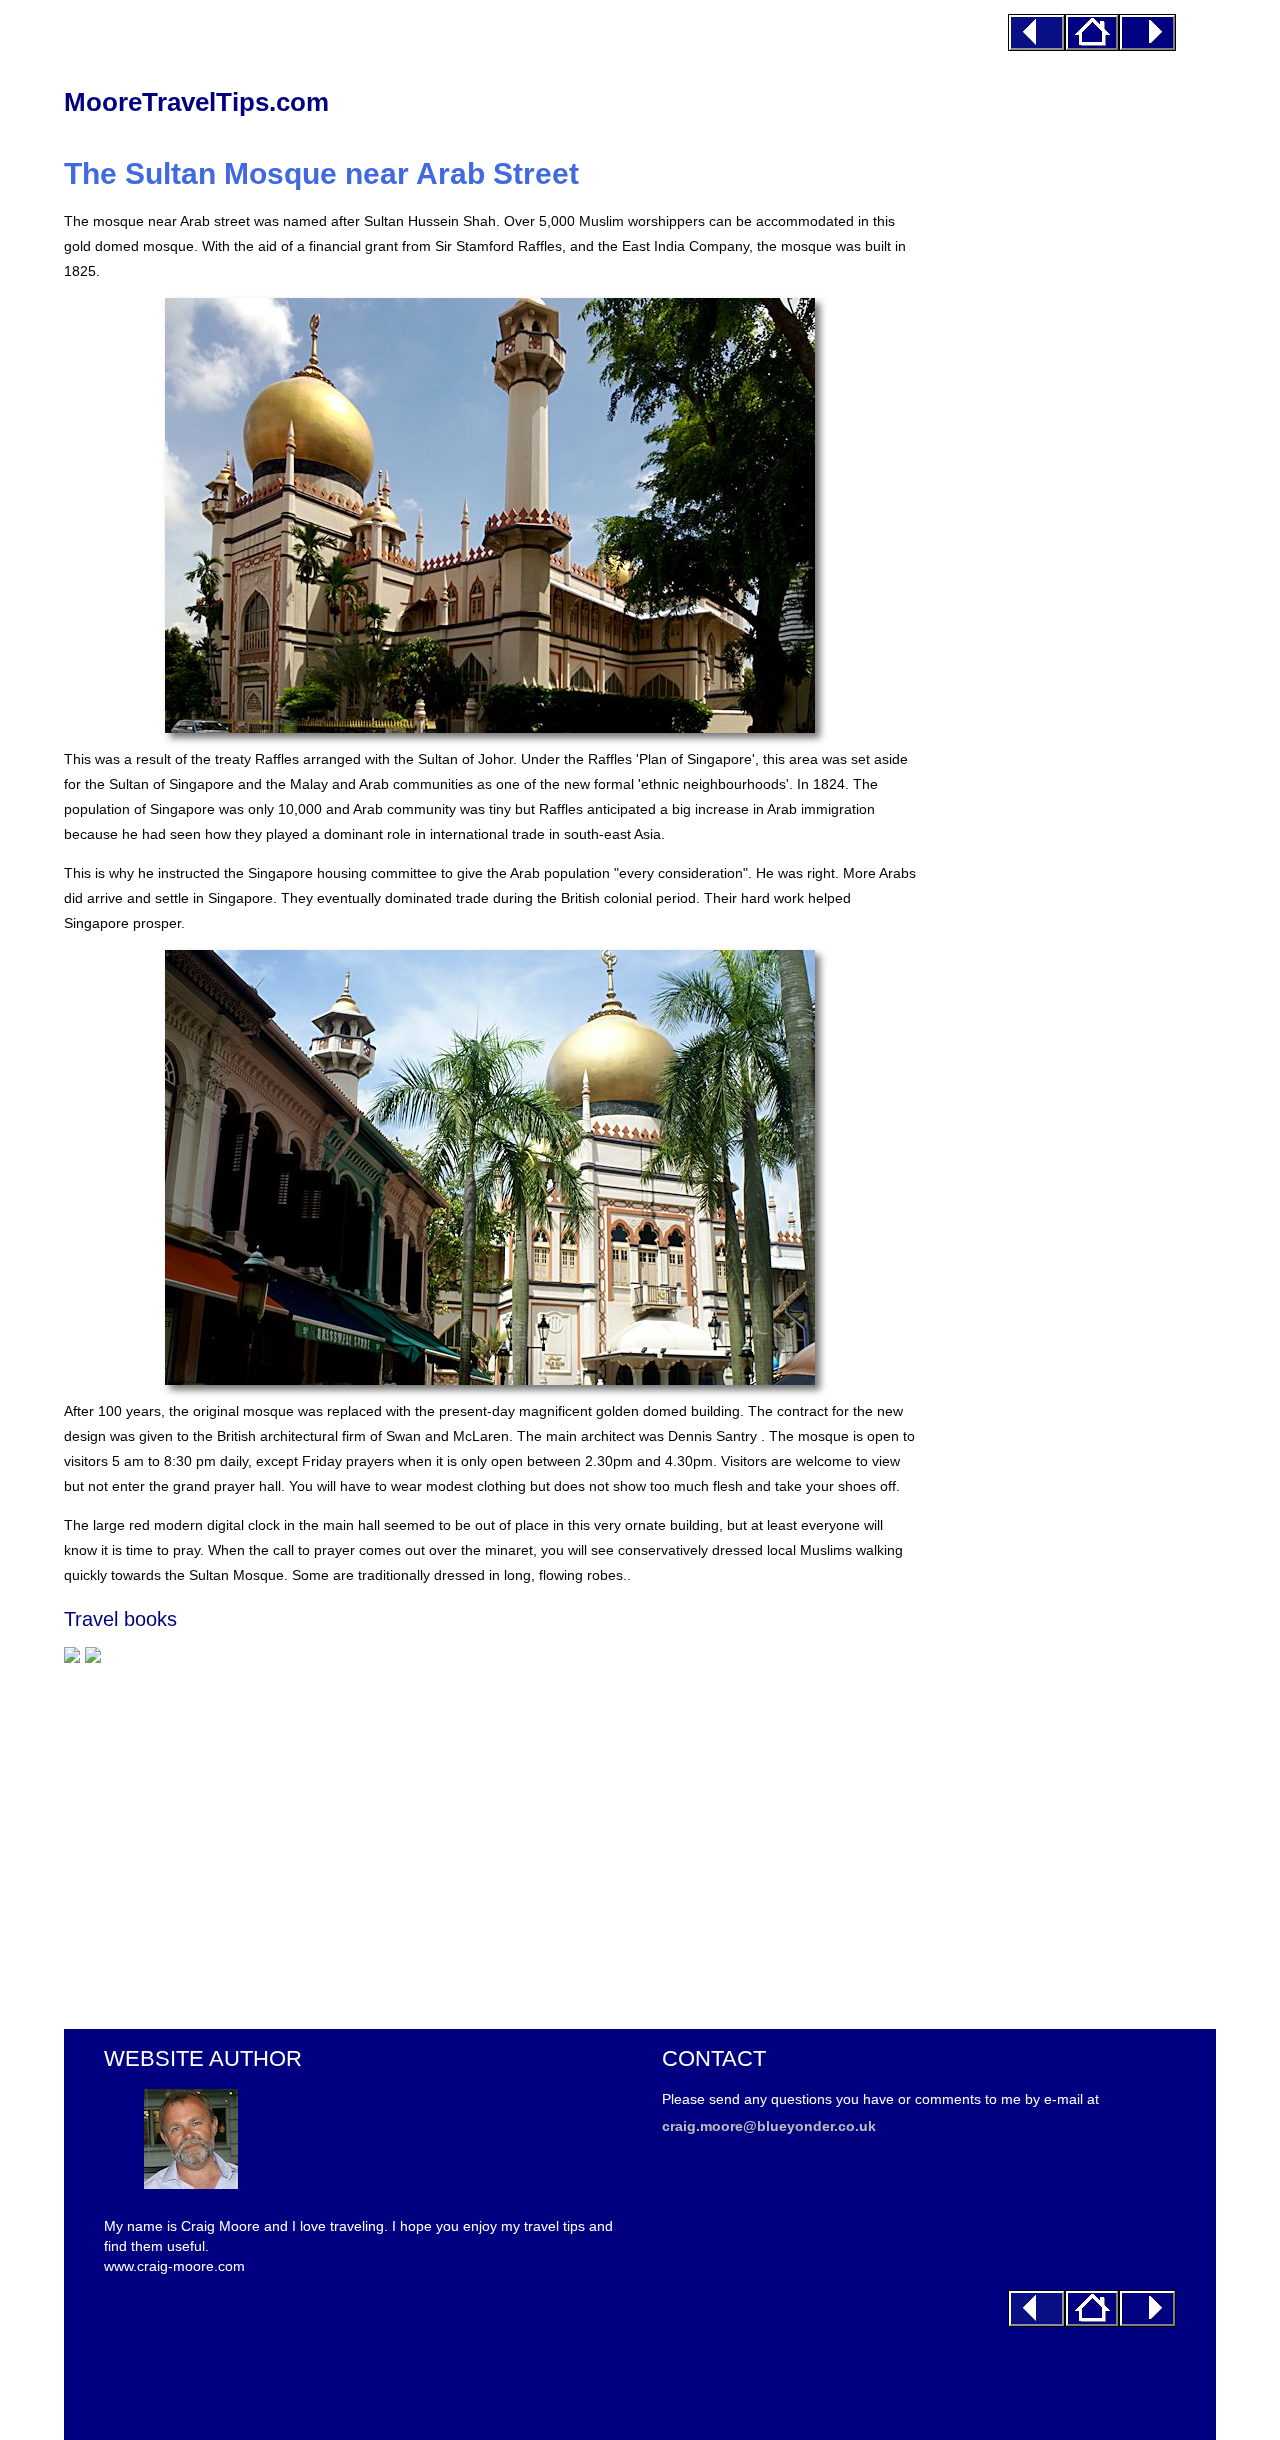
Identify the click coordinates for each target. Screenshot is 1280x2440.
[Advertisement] (490, 1836)
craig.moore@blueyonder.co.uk (769, 2126)
